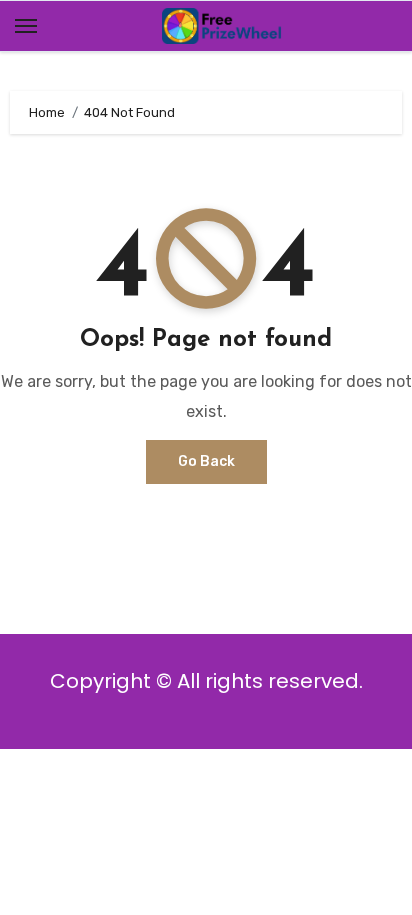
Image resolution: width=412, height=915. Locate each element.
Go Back (206, 461)
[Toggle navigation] (26, 26)
